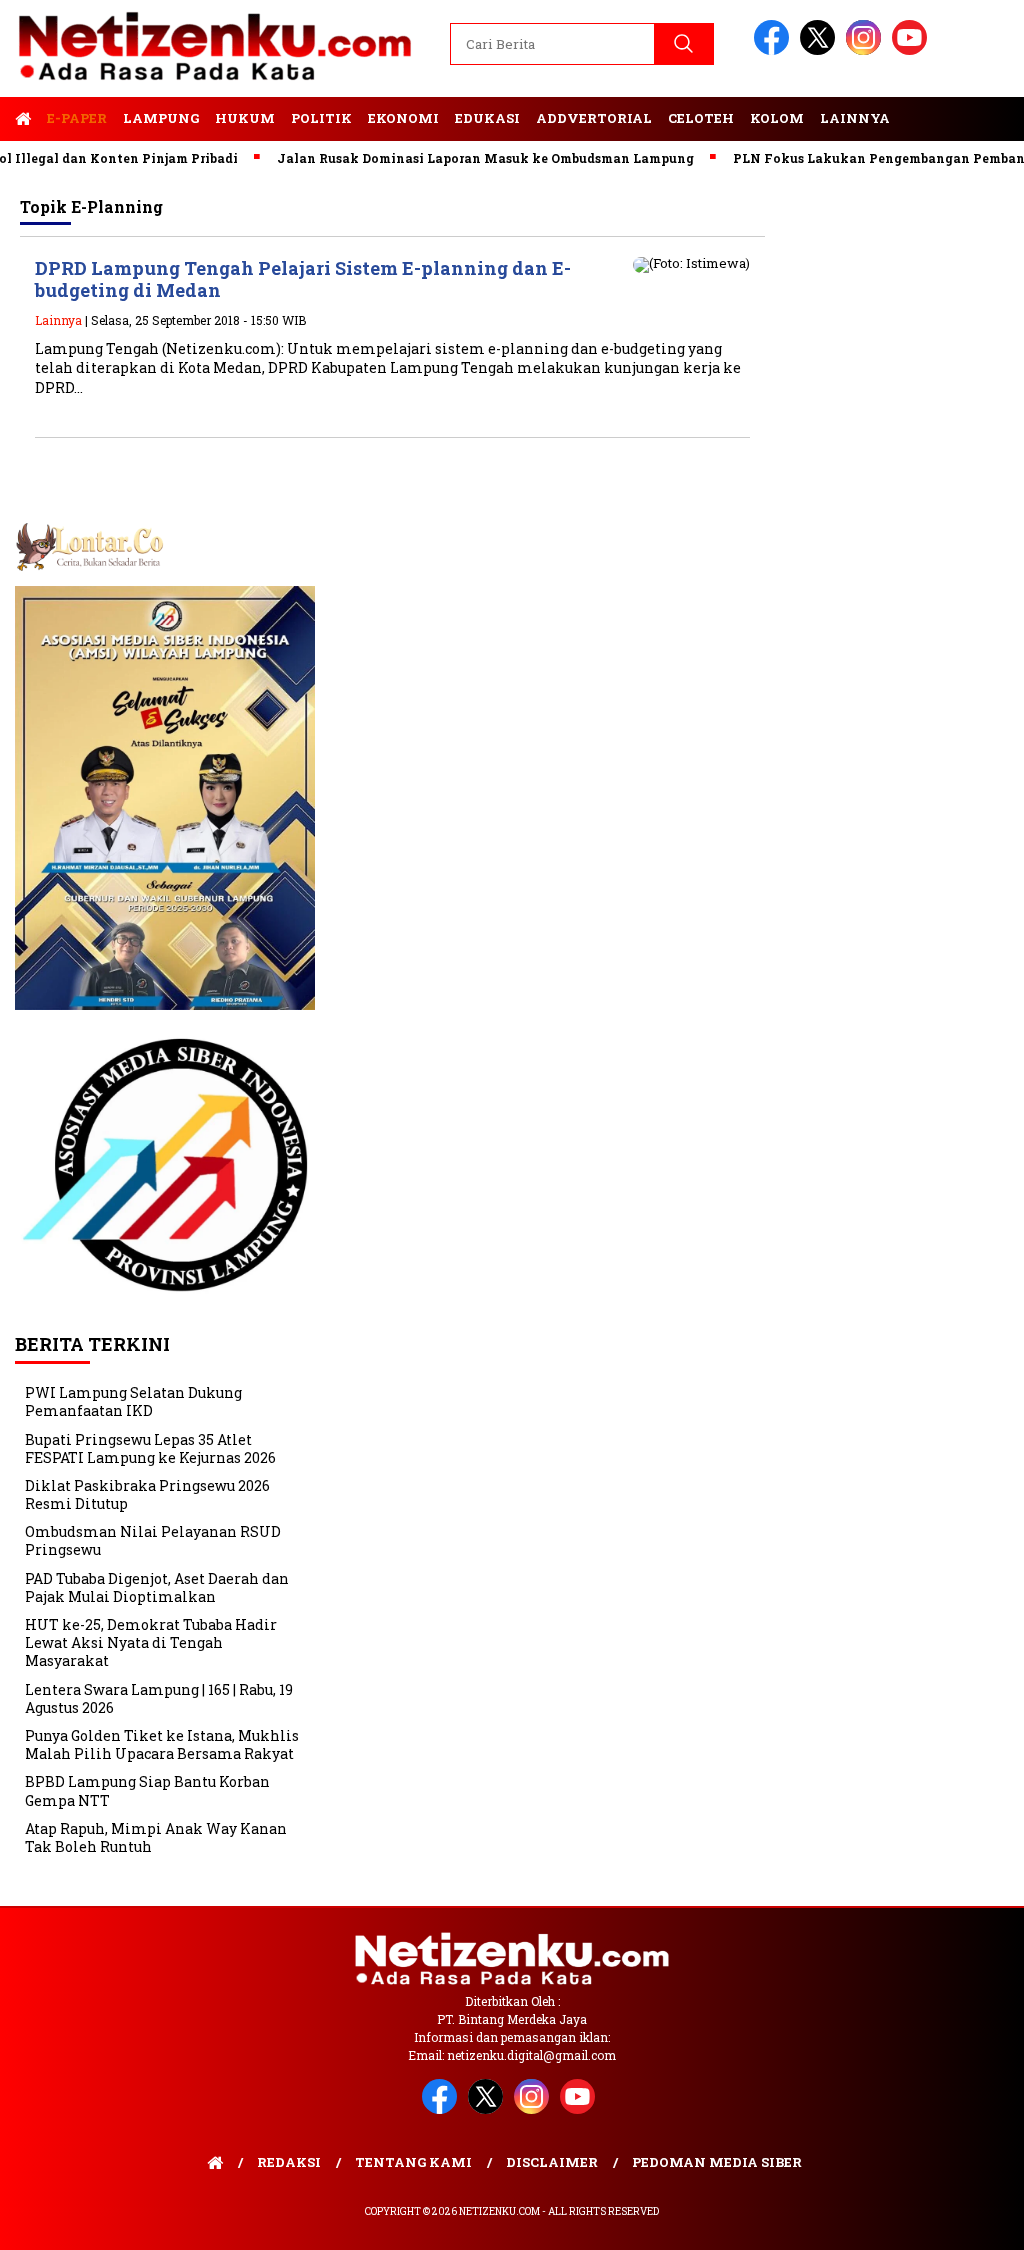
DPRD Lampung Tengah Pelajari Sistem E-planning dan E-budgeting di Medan (303, 279)
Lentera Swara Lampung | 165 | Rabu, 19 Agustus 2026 (159, 1698)
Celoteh (701, 118)
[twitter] (821, 50)
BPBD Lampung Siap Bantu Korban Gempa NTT (147, 1790)
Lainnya (855, 118)
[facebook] (775, 50)
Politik (321, 118)
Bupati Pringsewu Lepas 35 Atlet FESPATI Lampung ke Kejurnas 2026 (150, 1448)
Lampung (161, 118)
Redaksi (289, 2162)
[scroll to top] (976, 2219)
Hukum (245, 118)
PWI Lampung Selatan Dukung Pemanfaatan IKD (133, 1401)
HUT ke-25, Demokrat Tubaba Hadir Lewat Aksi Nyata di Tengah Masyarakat (151, 1642)
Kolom (777, 118)
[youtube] (913, 50)
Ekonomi (403, 118)
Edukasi (487, 118)
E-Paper (77, 118)
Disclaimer (552, 2162)
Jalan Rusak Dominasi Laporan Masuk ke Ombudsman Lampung (453, 158)
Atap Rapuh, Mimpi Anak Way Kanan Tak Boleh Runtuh (156, 1837)
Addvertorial (594, 118)
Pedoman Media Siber (717, 2162)
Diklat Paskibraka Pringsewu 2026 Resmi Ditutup (147, 1494)
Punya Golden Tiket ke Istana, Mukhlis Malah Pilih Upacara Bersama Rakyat (162, 1744)
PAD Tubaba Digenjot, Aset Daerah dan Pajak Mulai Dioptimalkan (157, 1587)
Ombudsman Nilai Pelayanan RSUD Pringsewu (153, 1540)
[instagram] (867, 50)
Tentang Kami (413, 2162)
